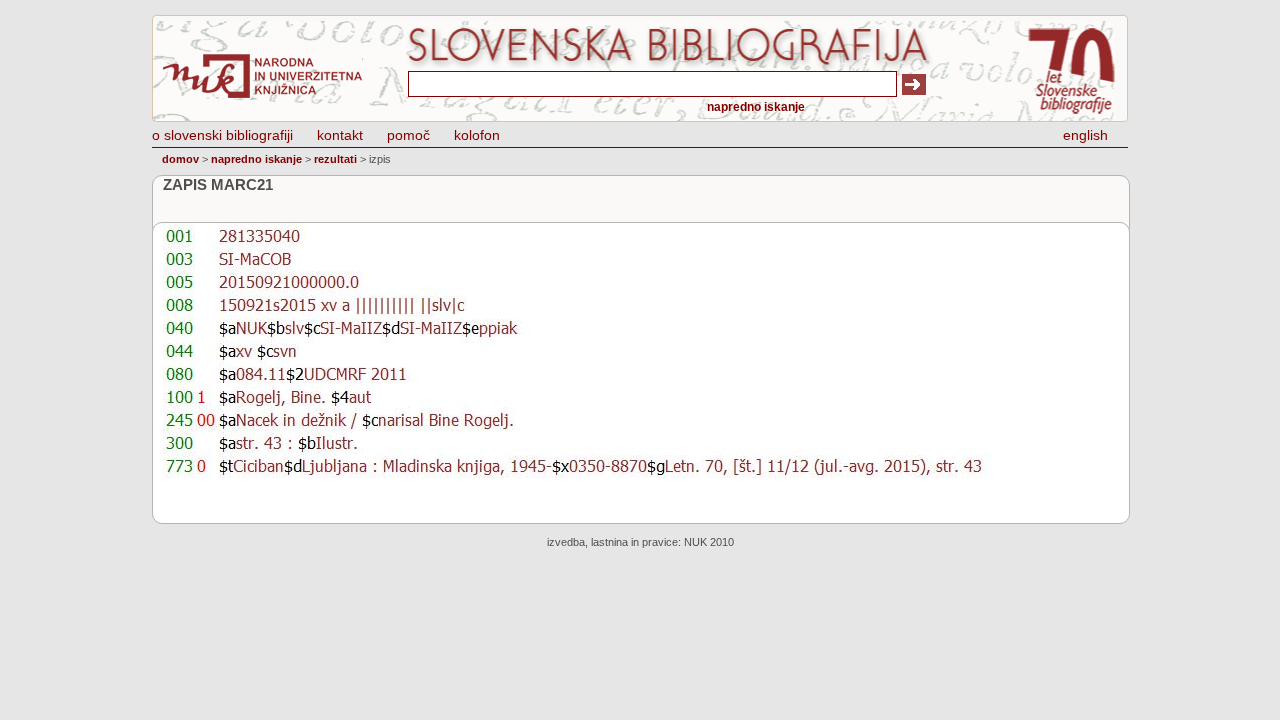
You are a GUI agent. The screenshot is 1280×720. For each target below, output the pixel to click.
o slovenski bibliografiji (222, 135)
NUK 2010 (709, 542)
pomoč (408, 135)
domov (180, 159)
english (1085, 135)
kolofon (477, 135)
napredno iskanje (756, 107)
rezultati (335, 159)
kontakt (340, 135)
